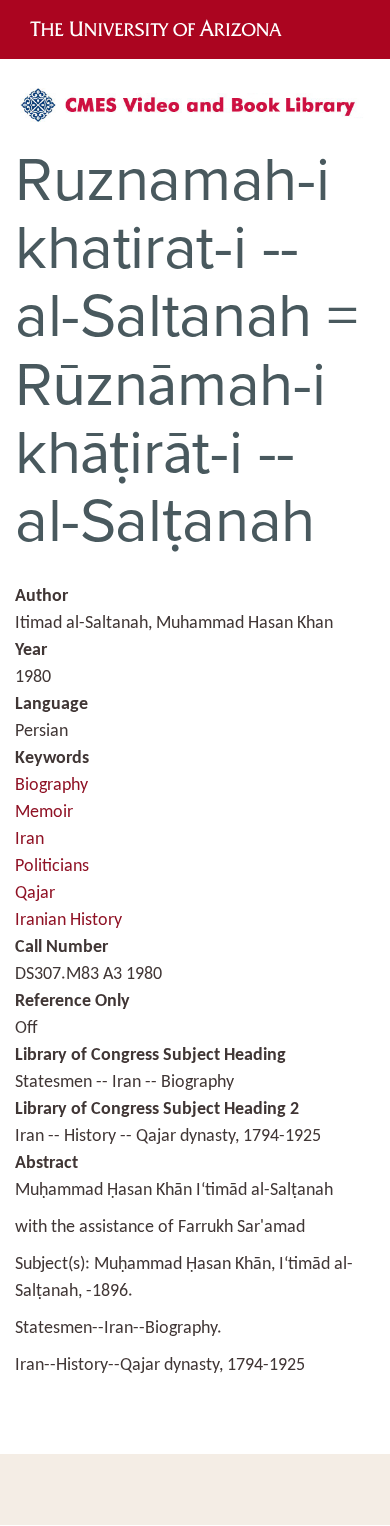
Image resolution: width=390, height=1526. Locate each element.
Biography (51, 785)
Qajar (35, 893)
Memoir (44, 812)
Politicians (52, 866)
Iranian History (68, 920)
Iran (29, 839)
